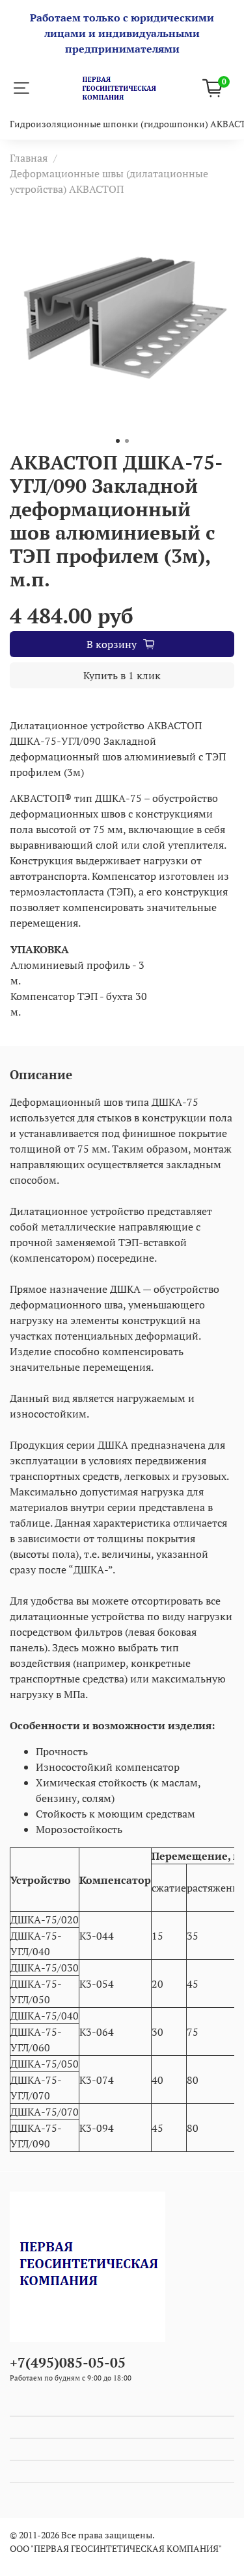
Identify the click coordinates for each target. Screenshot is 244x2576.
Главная (29, 158)
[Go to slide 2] (127, 441)
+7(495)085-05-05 (68, 2362)
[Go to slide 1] (118, 441)
